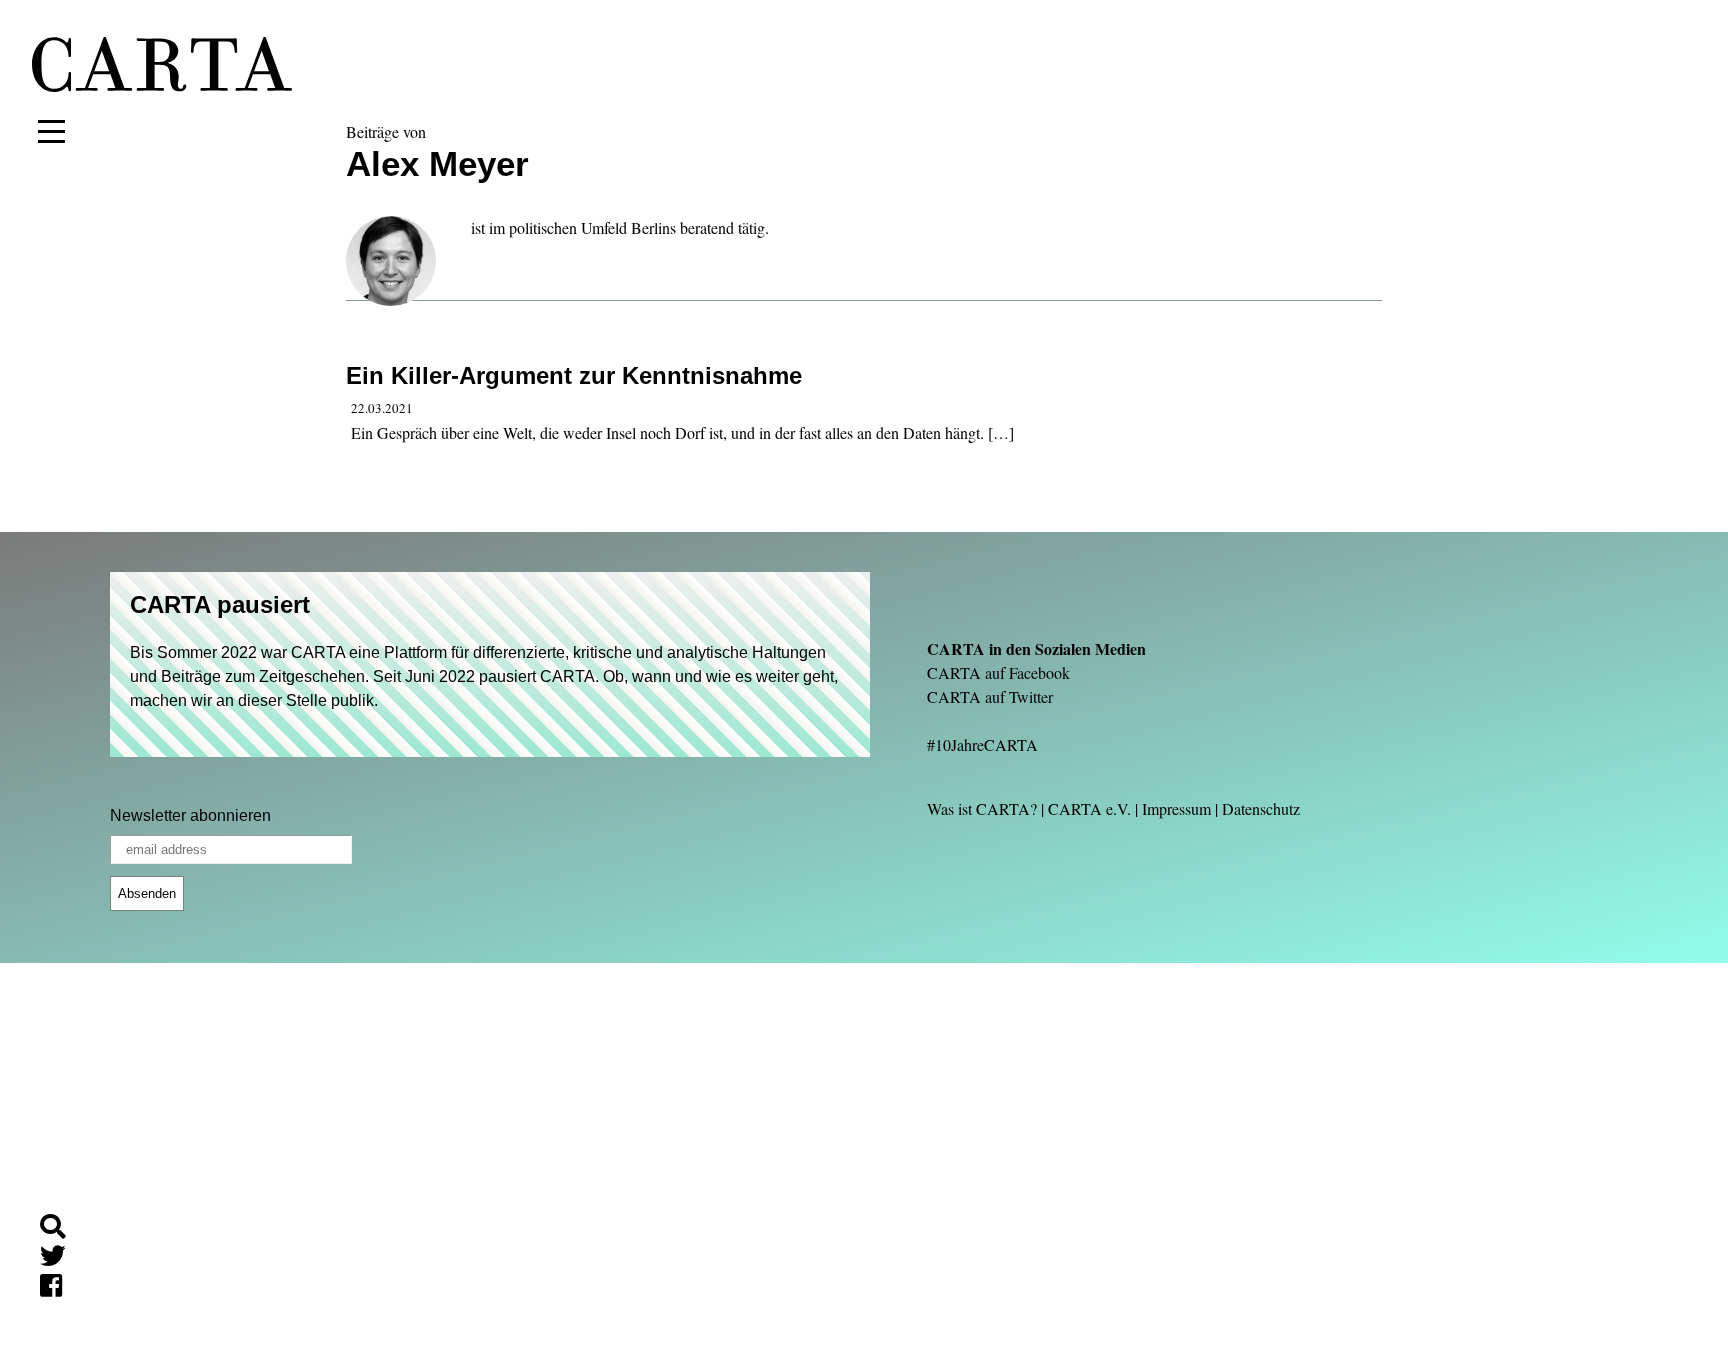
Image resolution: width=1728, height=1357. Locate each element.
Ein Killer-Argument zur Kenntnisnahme (574, 375)
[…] (1001, 432)
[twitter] (61, 1259)
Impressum (1176, 808)
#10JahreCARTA (982, 744)
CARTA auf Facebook (998, 672)
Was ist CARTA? (982, 808)
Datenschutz (1261, 808)
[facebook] (59, 1288)
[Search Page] (61, 1229)
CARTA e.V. (1089, 808)
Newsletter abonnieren (190, 815)
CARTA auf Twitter (990, 696)
